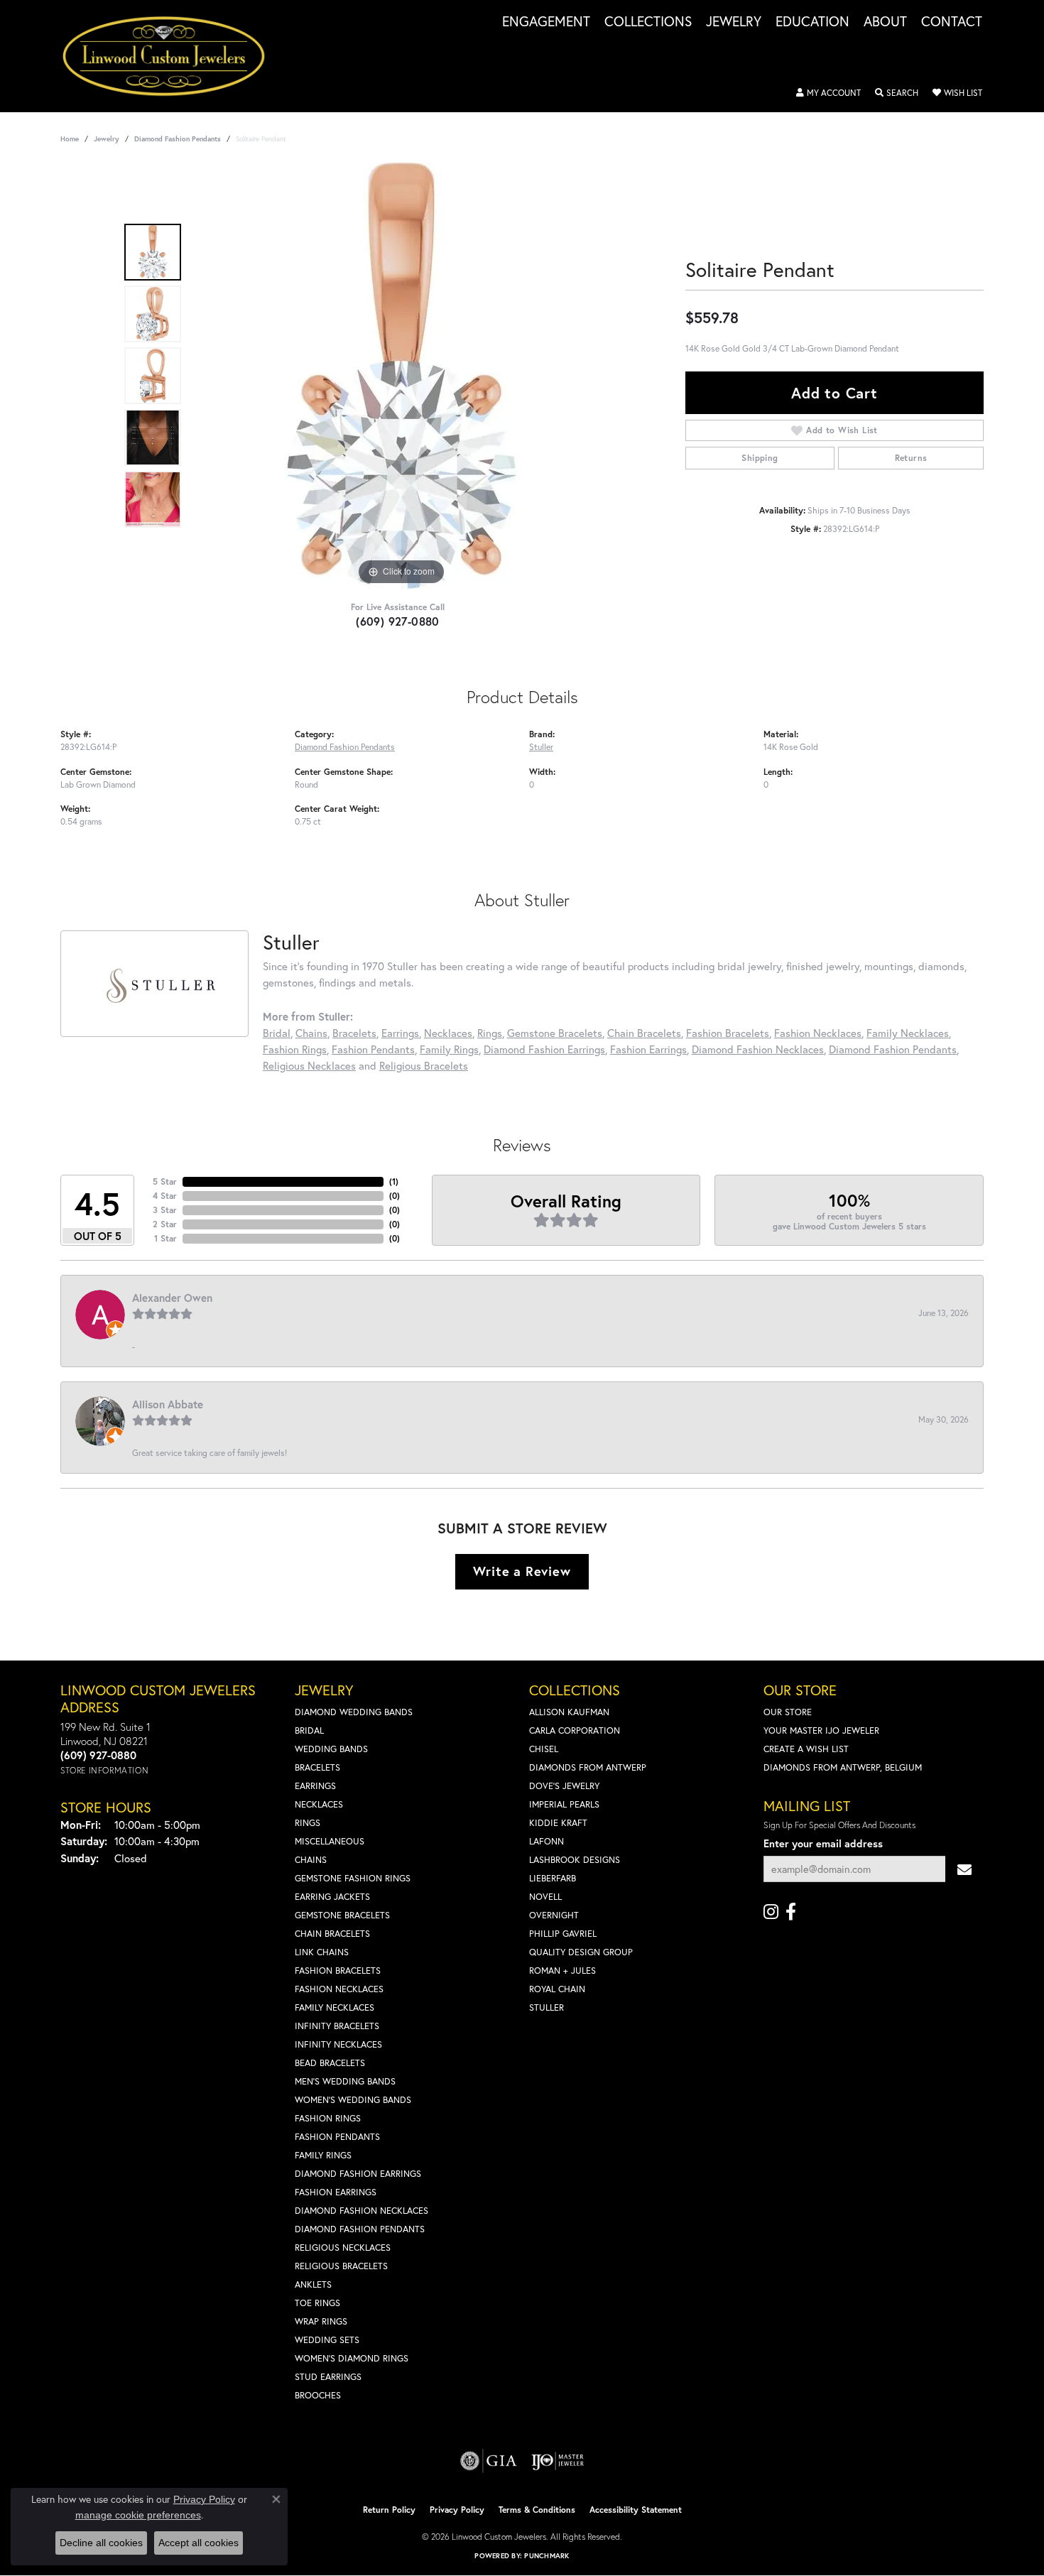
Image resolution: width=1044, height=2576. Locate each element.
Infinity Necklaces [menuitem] (338, 2044)
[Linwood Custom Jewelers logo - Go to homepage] (172, 56)
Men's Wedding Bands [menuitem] (345, 2081)
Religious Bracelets (424, 1065)
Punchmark (547, 2556)
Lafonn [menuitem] (547, 1841)
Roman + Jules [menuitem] (562, 1971)
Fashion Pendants (373, 1049)
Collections (648, 22)
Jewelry (734, 22)
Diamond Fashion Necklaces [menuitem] (361, 2211)
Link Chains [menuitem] (322, 1952)
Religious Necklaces (309, 1065)
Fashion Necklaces (818, 1033)
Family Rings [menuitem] (323, 2155)
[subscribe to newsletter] (964, 1869)
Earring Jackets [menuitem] (332, 1897)
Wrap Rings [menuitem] (321, 2321)
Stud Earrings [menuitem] (328, 2377)
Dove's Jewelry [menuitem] (564, 1786)
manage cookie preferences (138, 2515)
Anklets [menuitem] (313, 2284)
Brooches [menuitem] (318, 2395)
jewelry (107, 139)
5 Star (165, 1181)
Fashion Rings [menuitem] (328, 2118)
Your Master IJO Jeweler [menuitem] (821, 1730)
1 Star (165, 1238)
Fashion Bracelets (728, 1033)
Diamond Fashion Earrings (544, 1049)
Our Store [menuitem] (788, 1712)
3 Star (165, 1210)
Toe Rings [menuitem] (317, 2303)
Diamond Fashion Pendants (178, 139)
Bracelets (354, 1033)
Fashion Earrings (648, 1049)
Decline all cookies (101, 2543)
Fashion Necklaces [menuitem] (339, 1989)
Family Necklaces (908, 1033)
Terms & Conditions (537, 2510)
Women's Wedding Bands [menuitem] (353, 2100)
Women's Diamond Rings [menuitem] (352, 2358)
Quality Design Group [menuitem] (581, 1952)
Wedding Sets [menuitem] (327, 2340)
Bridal (277, 1033)
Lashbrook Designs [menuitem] (575, 1860)
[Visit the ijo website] (558, 2461)
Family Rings (449, 1049)
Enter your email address (823, 1843)
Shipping (760, 458)
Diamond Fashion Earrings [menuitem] (358, 2174)
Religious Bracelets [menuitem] (341, 2266)
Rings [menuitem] (308, 1823)
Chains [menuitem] (311, 1860)
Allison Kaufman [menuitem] (569, 1712)
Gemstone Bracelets (555, 1033)
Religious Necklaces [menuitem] (343, 2248)
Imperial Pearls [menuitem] (564, 1804)
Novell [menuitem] (545, 1897)
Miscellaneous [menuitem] (330, 1841)
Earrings (400, 1033)
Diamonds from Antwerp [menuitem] (588, 1767)
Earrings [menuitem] (315, 1786)
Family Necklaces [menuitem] (335, 2007)
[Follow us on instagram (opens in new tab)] (771, 1912)
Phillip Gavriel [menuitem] (563, 1934)
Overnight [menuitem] (554, 1915)
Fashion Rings (295, 1049)
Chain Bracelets (644, 1033)
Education (812, 22)
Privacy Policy (457, 2510)
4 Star (165, 1196)
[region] (401, 376)
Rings (490, 1033)
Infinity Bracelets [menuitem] (337, 2026)
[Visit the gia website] (489, 2461)
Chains (311, 1033)
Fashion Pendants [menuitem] (337, 2137)
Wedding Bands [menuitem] (331, 1749)
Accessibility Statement (636, 2510)
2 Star (165, 1224)
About (885, 22)
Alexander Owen (172, 1298)
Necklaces (448, 1033)
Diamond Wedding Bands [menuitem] (354, 1712)
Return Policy (389, 2510)
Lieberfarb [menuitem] (553, 1878)
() (394, 1181)
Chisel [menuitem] (544, 1749)
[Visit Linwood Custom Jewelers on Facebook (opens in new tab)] (791, 1912)
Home (70, 139)
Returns (911, 458)
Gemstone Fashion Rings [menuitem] (353, 1878)
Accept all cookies (199, 2543)
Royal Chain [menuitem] (557, 1989)
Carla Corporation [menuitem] (575, 1730)
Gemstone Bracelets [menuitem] (342, 1915)
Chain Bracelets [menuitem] (332, 1934)
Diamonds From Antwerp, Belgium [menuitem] (843, 1767)
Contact (952, 22)
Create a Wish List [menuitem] (806, 1749)
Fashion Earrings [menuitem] (336, 2192)
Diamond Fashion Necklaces (758, 1049)
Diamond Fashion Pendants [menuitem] (360, 2229)
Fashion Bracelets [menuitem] (338, 1971)
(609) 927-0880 (398, 621)
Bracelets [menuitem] (317, 1767)
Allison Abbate (168, 1404)
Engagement (546, 22)
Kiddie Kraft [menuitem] (558, 1823)
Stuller (541, 746)
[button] (828, 93)
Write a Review (522, 1571)
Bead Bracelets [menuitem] (330, 2063)
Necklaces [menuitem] (319, 1804)
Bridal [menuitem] (309, 1730)
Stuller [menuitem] (547, 2007)
